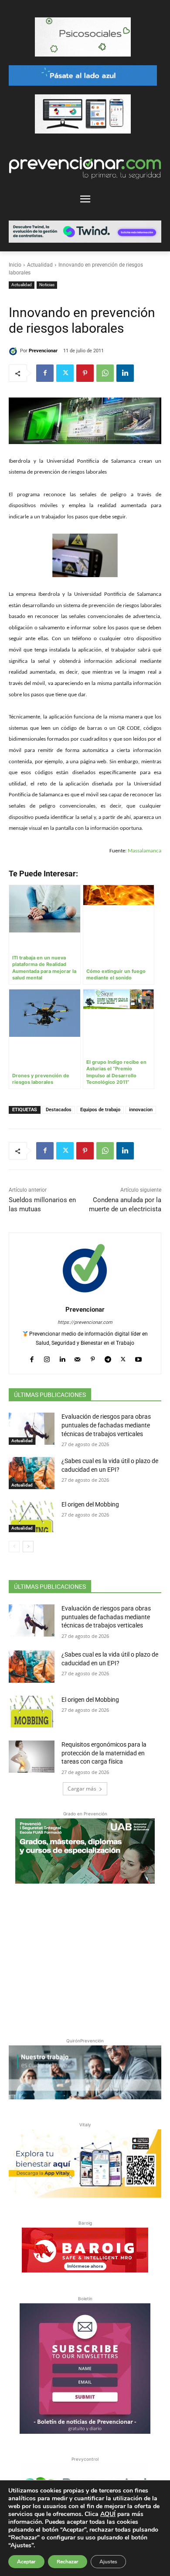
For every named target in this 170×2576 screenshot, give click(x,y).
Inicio (15, 265)
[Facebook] (45, 373)
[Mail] (77, 1357)
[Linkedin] (125, 373)
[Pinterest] (85, 373)
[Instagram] (47, 1357)
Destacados (59, 1110)
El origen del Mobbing (90, 1504)
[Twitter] (65, 373)
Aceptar (26, 2562)
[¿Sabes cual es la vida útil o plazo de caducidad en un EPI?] (32, 1473)
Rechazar (68, 2562)
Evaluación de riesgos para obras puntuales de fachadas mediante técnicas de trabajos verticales (106, 1425)
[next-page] (28, 1547)
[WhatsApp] (105, 373)
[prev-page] (14, 1547)
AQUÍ (108, 2514)
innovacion (141, 1110)
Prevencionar (43, 351)
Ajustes (108, 2562)
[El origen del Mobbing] (32, 1517)
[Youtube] (138, 1357)
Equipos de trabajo (100, 1110)
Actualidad (40, 265)
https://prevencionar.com (85, 1322)
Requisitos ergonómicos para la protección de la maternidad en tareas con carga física (104, 1753)
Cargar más (82, 1789)
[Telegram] (108, 1357)
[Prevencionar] (14, 351)
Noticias (47, 285)
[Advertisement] (85, 1959)
